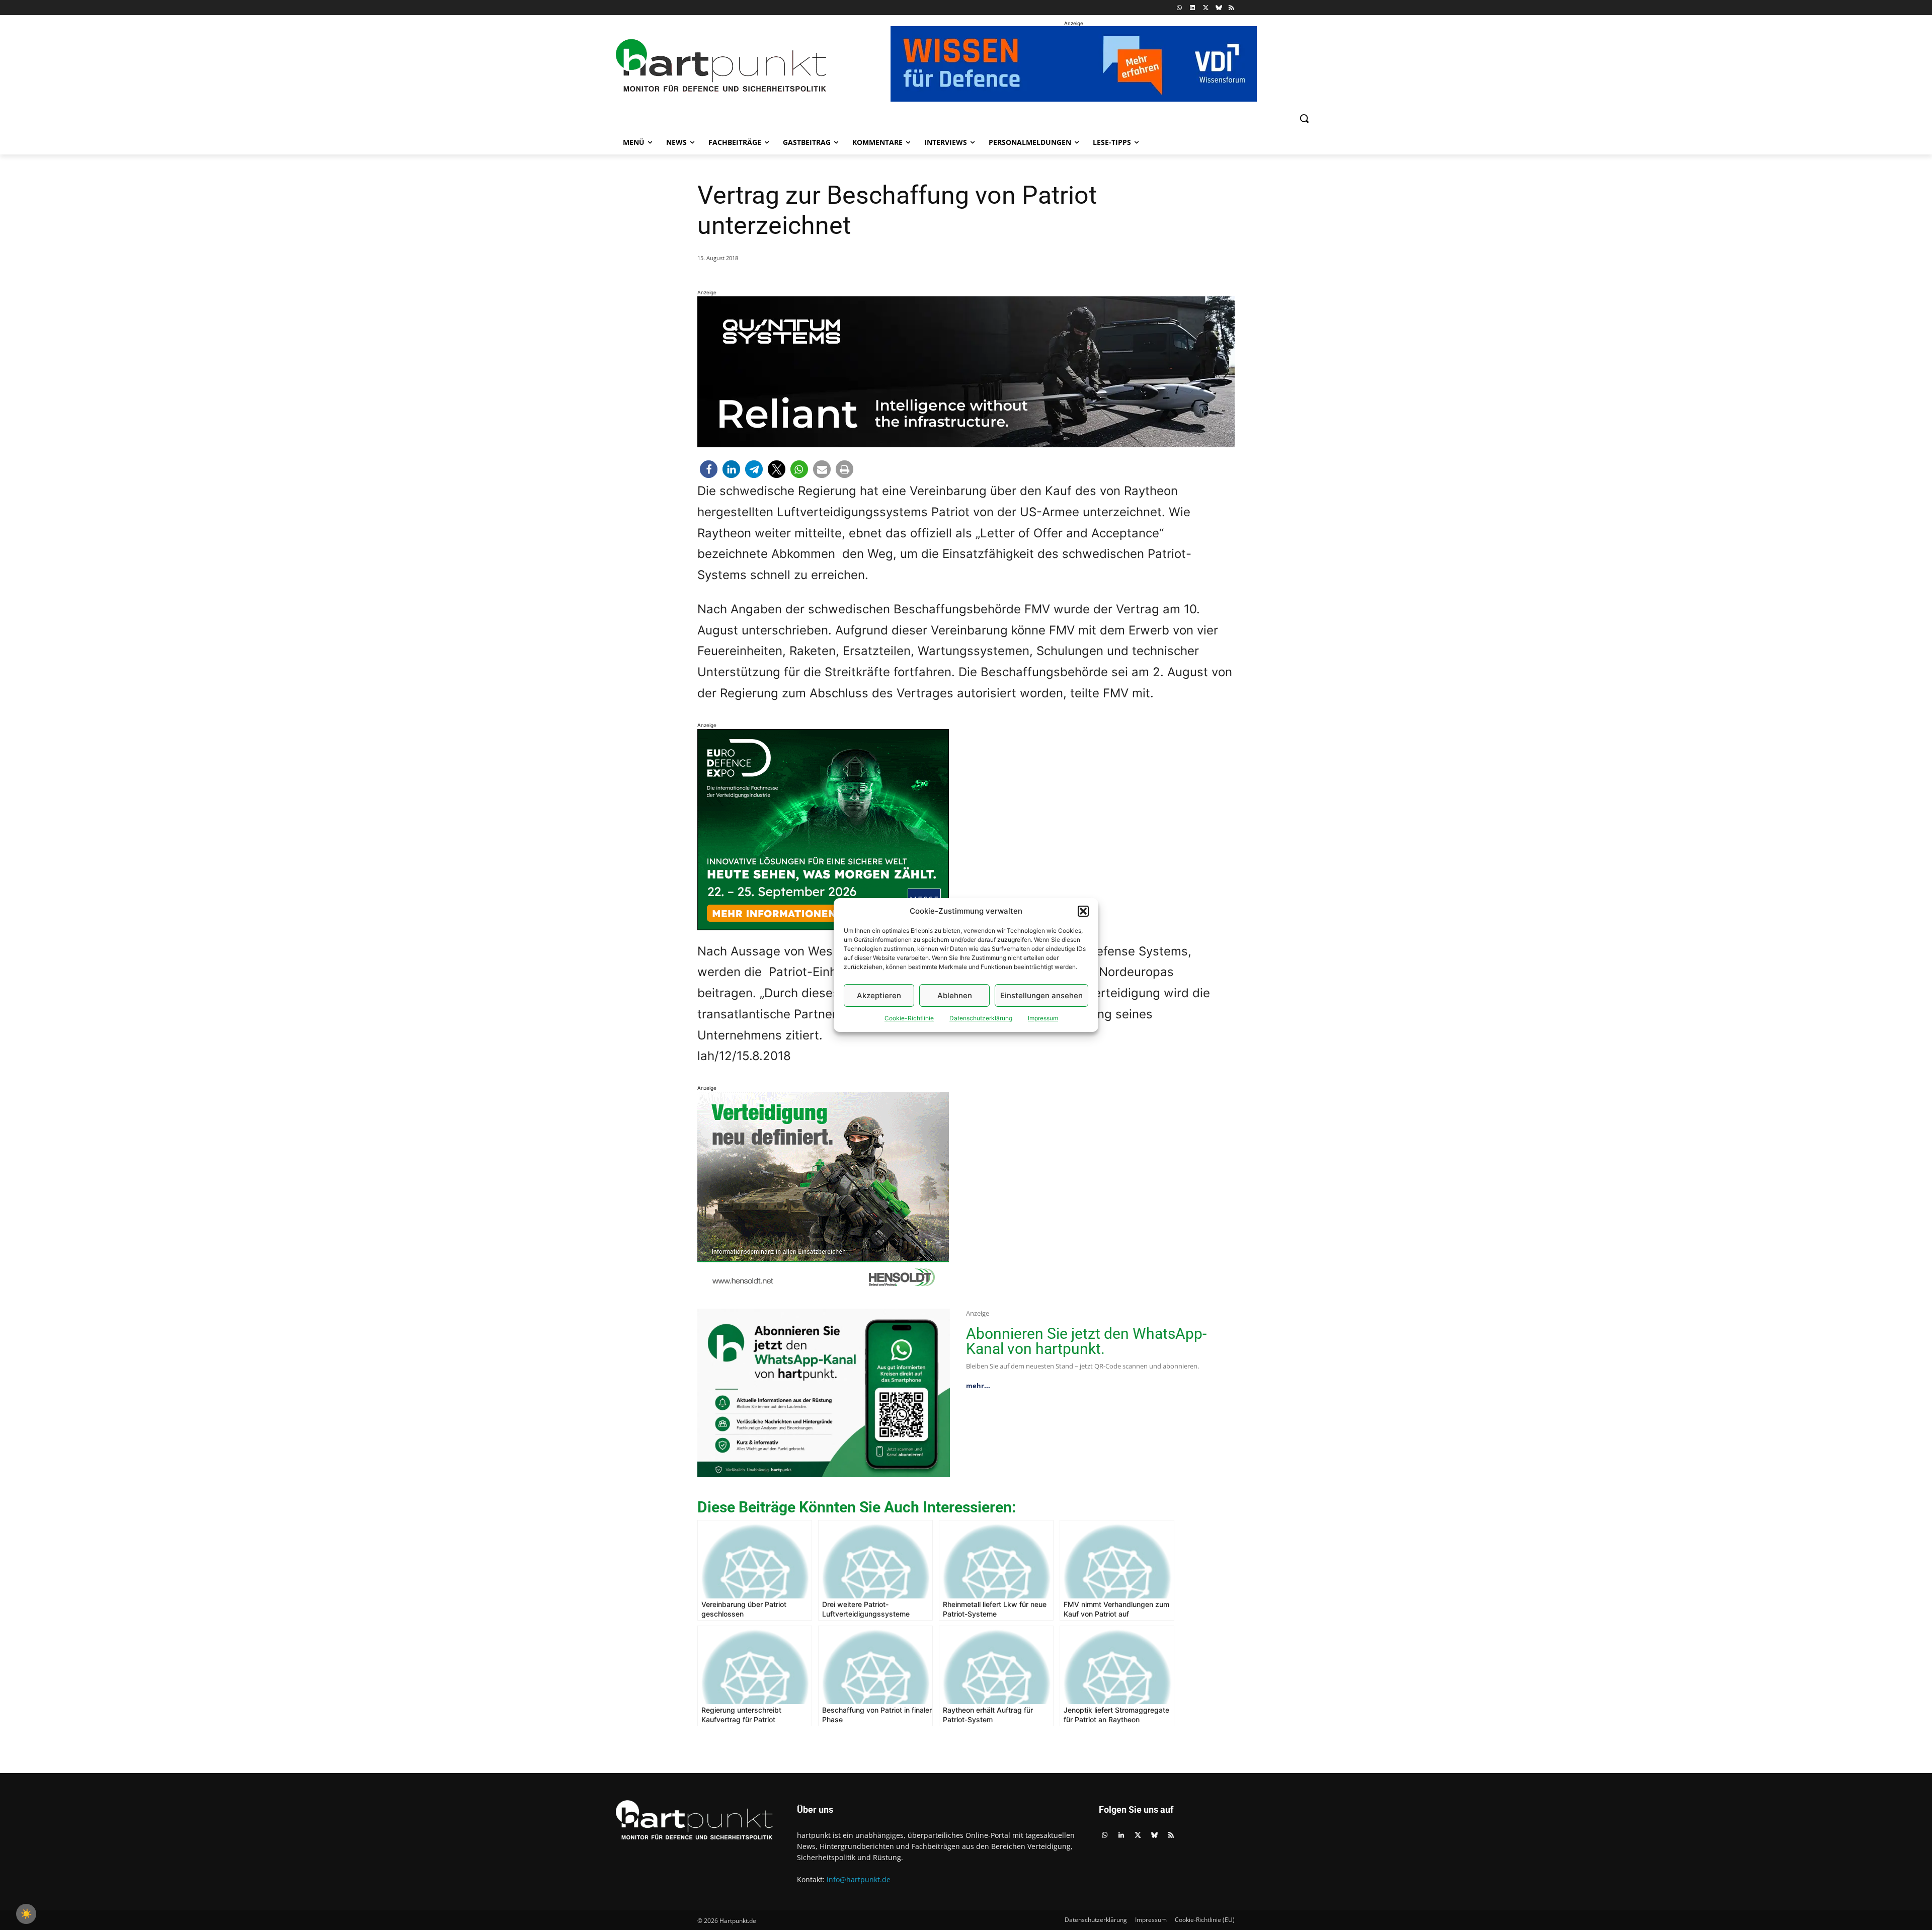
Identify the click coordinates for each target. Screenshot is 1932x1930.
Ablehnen (955, 995)
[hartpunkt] (721, 66)
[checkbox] (26, 1914)
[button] (1083, 911)
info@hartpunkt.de (859, 1879)
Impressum (1043, 1018)
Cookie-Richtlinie (909, 1018)
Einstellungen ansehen (1041, 995)
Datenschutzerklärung (981, 1018)
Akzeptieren (879, 995)
